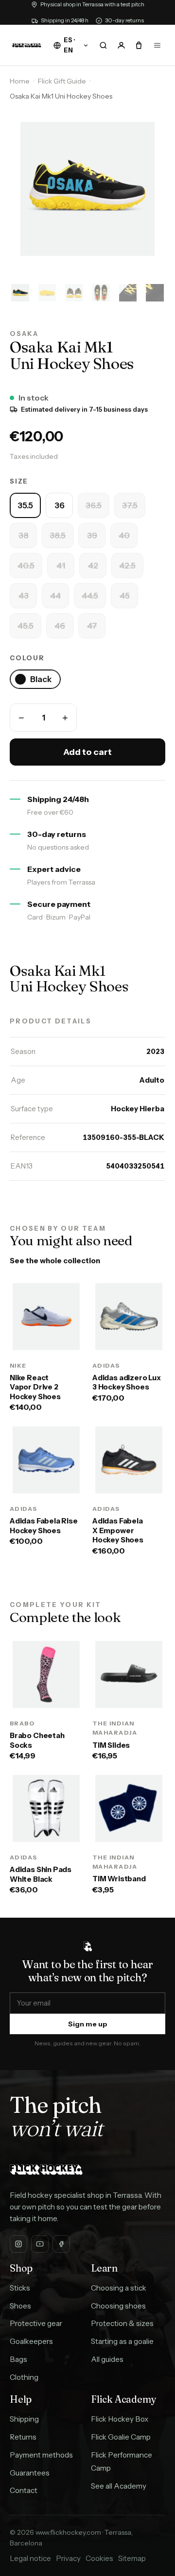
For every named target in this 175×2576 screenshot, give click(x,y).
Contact (24, 2490)
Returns (23, 2437)
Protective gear (36, 2323)
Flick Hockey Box (120, 2419)
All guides (107, 2359)
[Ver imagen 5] (128, 293)
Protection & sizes (122, 2323)
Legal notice (30, 2558)
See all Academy (119, 2486)
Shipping (24, 2419)
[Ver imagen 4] (101, 293)
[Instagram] (18, 2244)
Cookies (99, 2558)
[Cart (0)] (139, 45)
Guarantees (30, 2473)
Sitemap (132, 2558)
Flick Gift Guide (62, 81)
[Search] (103, 45)
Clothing (24, 2377)
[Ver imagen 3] (74, 293)
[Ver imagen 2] (47, 293)
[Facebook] (61, 2244)
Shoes (20, 2306)
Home (20, 81)
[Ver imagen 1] (20, 293)
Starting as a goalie (122, 2341)
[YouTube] (40, 2244)
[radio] (25, 505)
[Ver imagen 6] (155, 293)
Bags (18, 2359)
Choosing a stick (119, 2288)
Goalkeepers (31, 2341)
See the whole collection (55, 1261)
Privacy (68, 2558)
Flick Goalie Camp (121, 2437)
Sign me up (88, 2024)
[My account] (121, 45)
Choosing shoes (118, 2306)
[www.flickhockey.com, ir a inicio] (26, 45)
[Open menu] (157, 45)
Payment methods (41, 2455)
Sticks (20, 2288)
